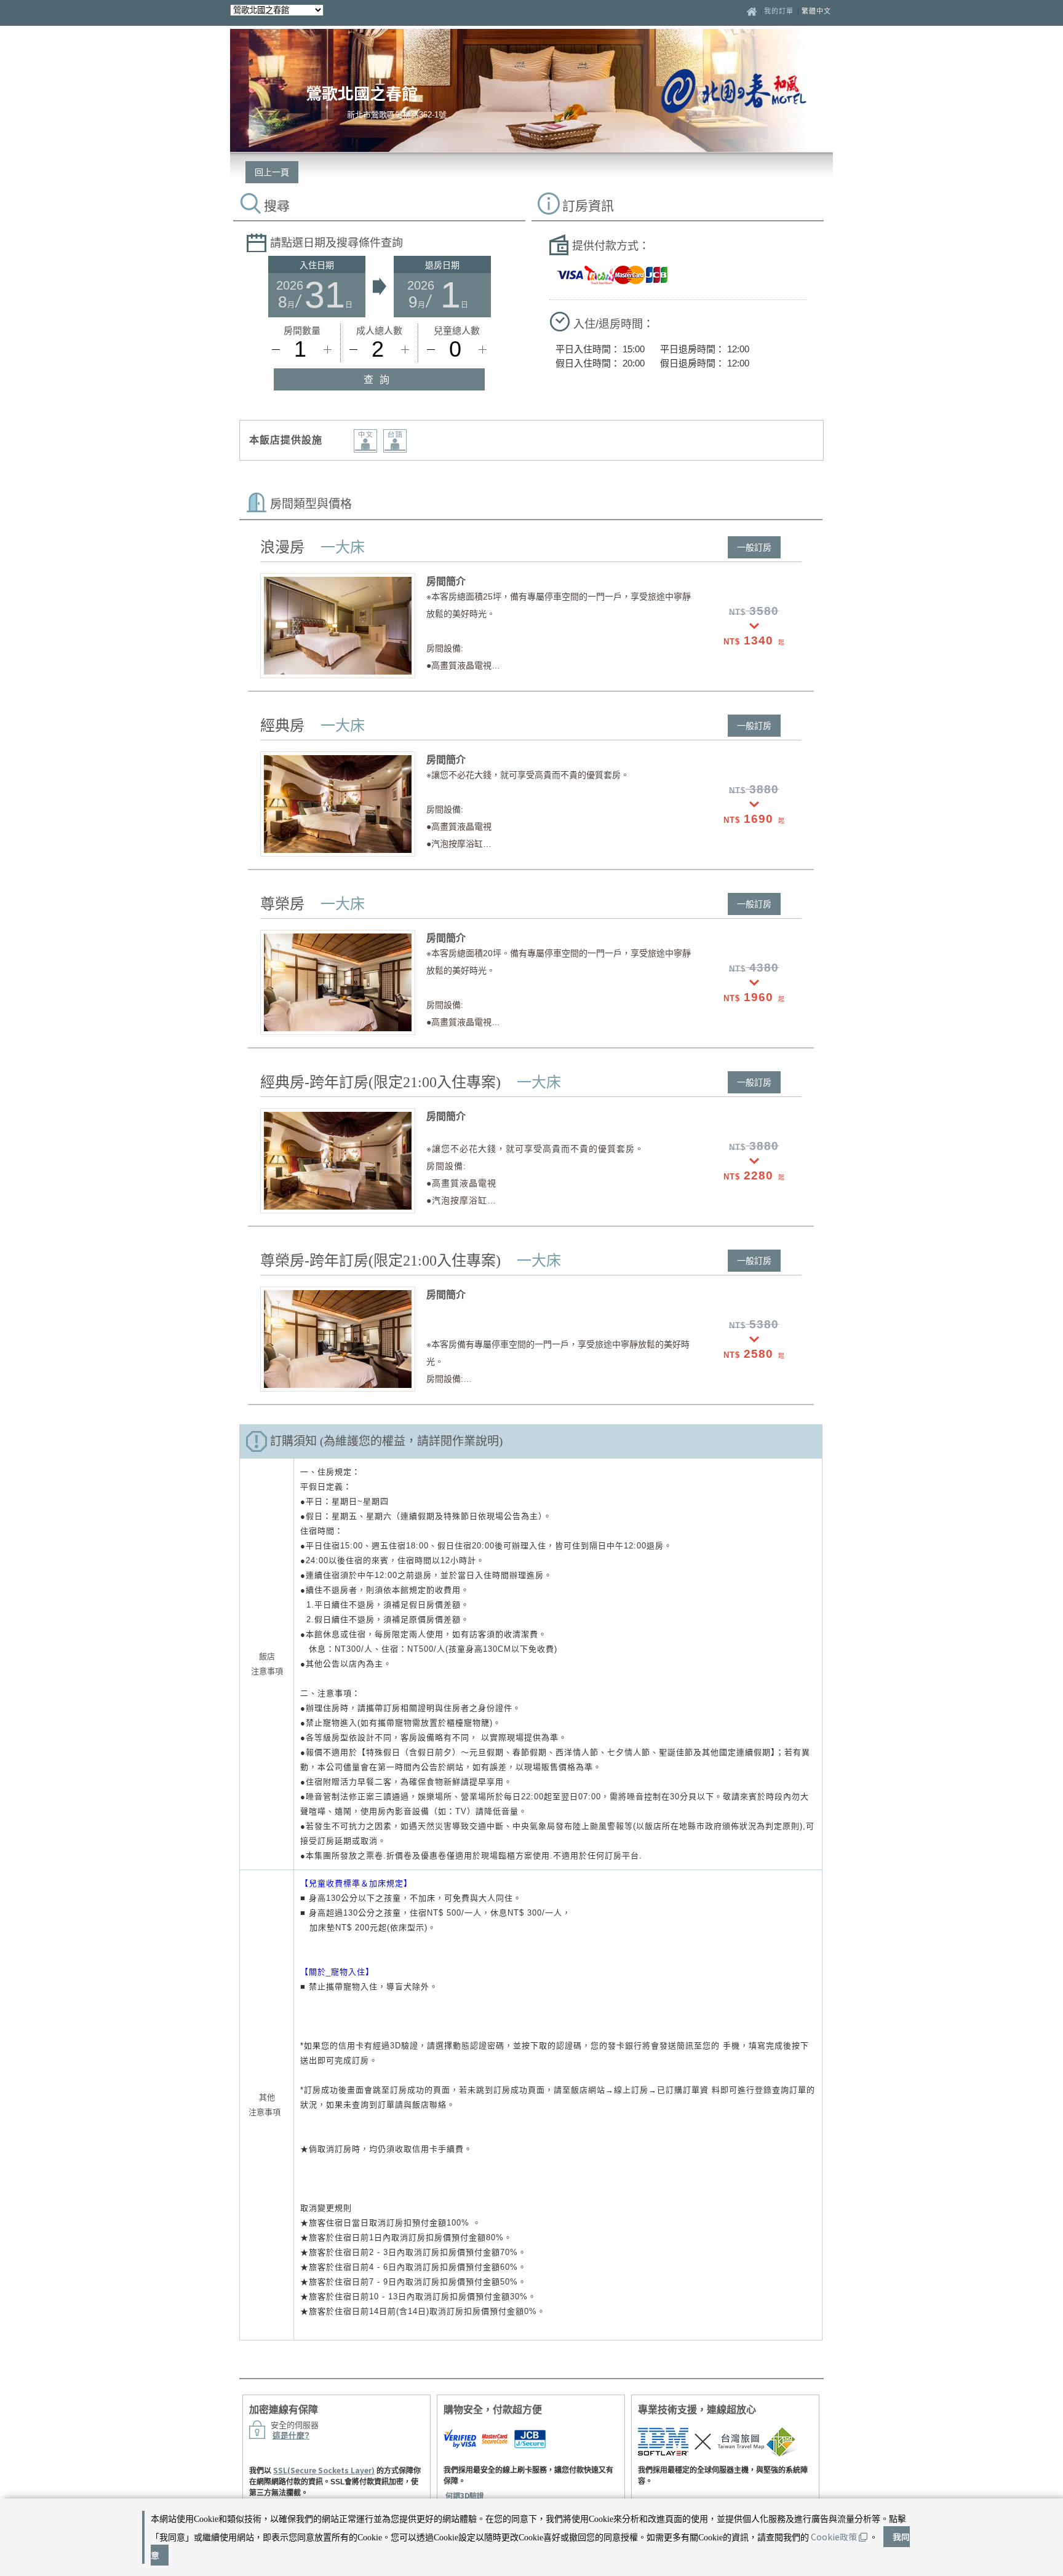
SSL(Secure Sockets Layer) (324, 2470)
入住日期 (317, 265)
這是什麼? (291, 2435)
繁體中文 (816, 11)
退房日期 (442, 265)
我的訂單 (780, 11)
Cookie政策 (834, 2537)
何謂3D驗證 (465, 2495)
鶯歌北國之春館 (362, 93)
